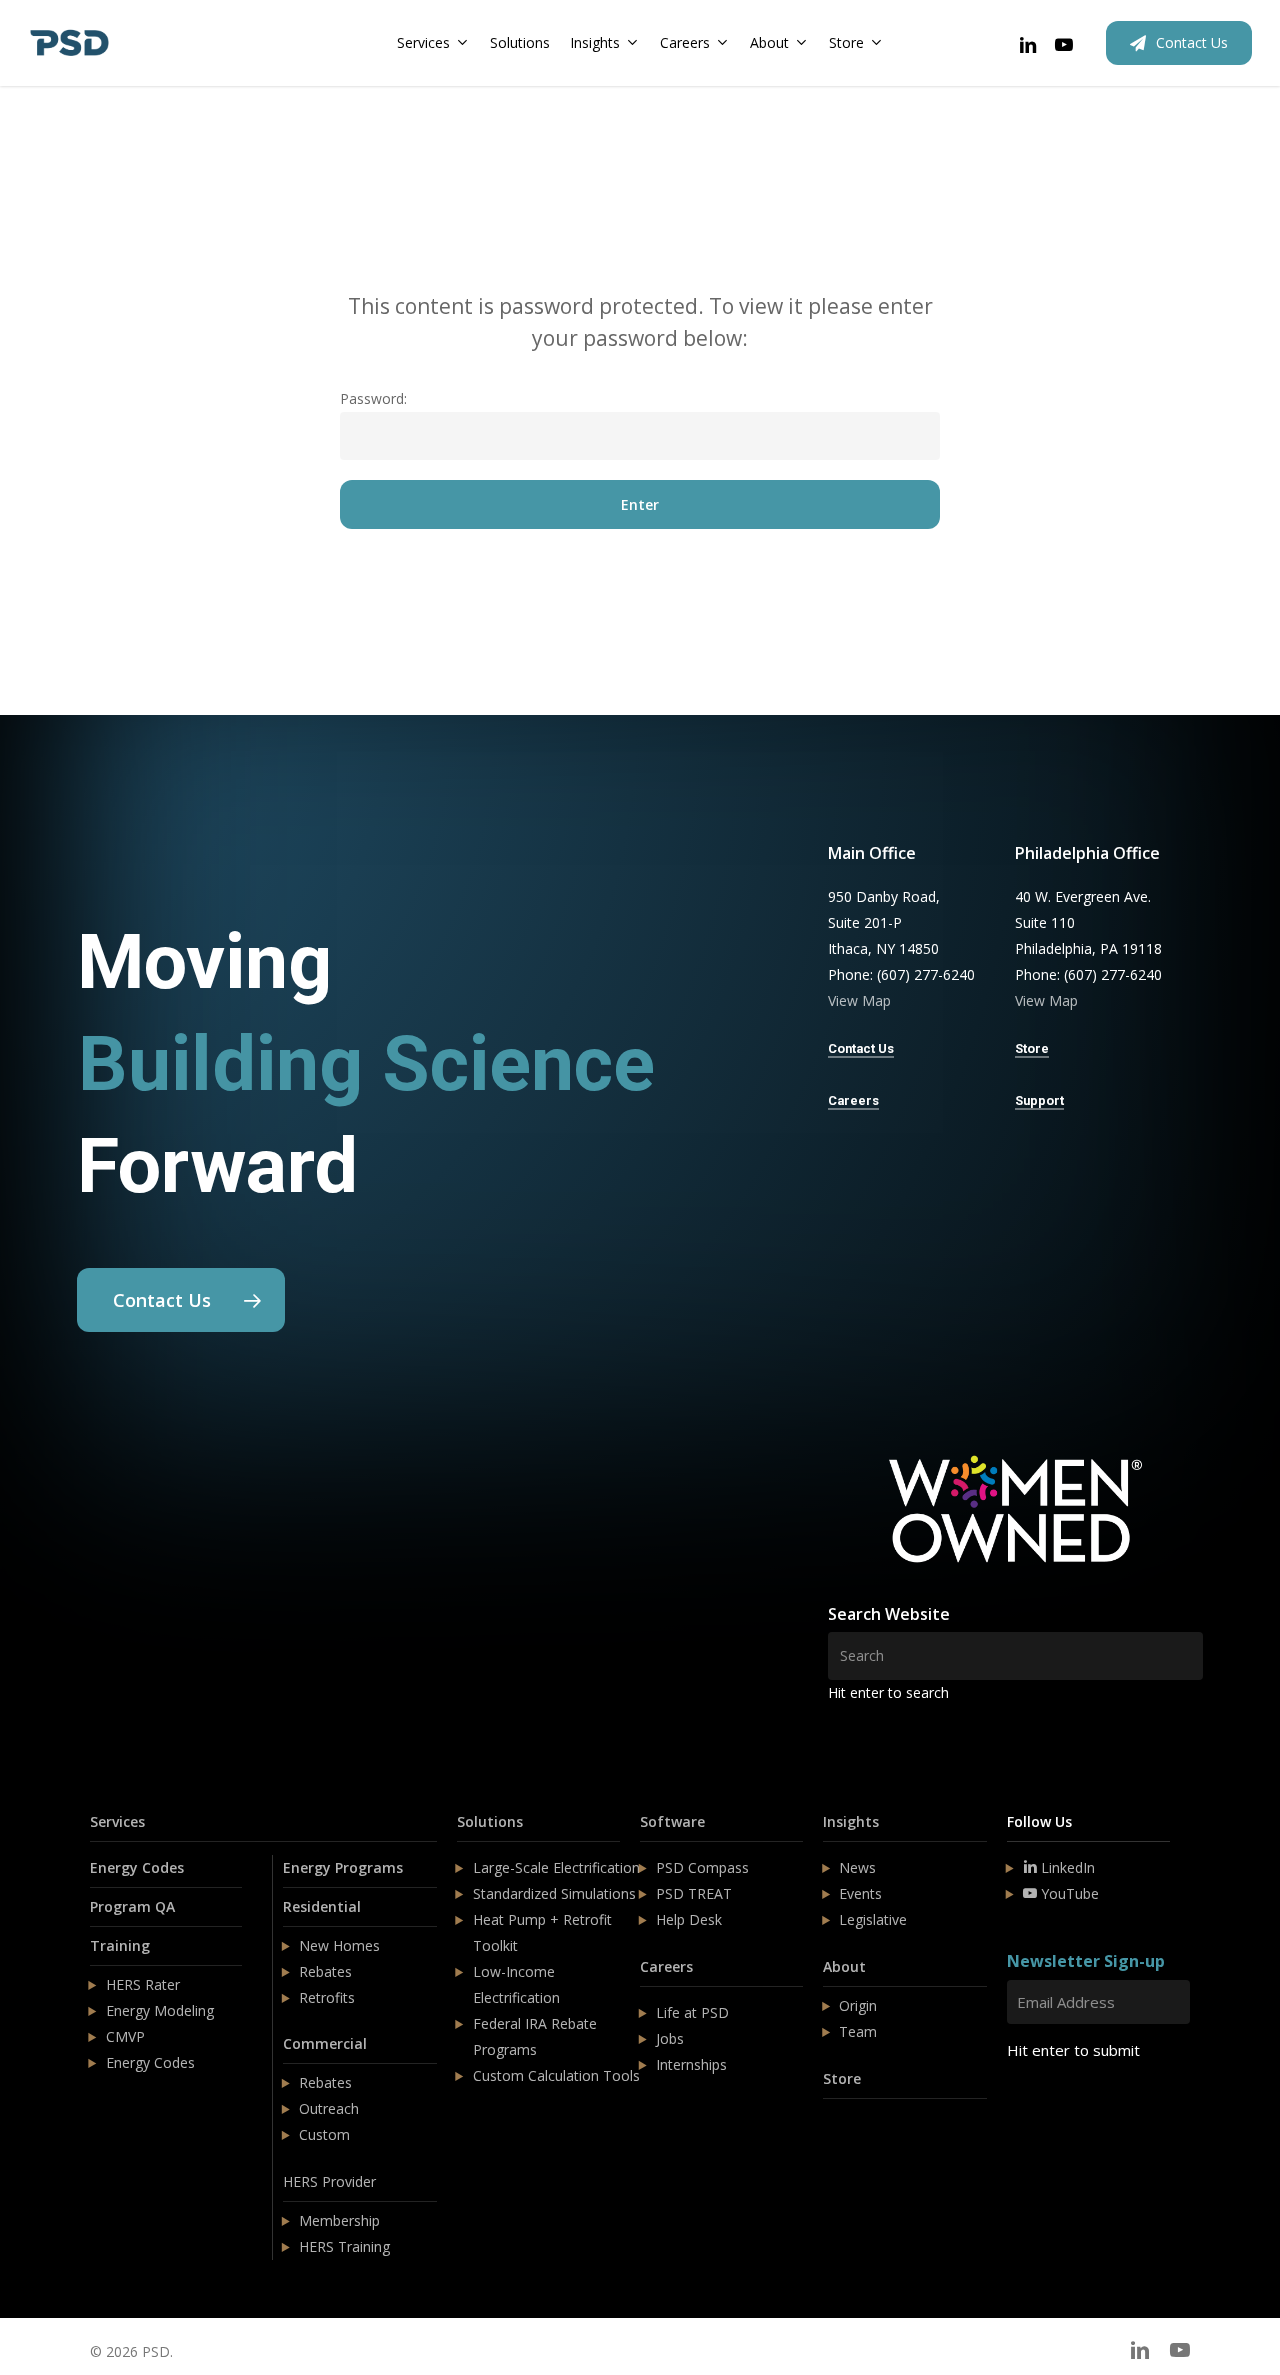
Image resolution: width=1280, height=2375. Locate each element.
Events (860, 1893)
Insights (851, 1821)
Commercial (325, 2043)
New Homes (339, 1945)
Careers (666, 1966)
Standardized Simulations (554, 1893)
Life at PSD (692, 2012)
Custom (324, 2134)
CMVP (125, 2036)
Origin (858, 2005)
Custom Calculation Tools (556, 2075)
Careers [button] (853, 1100)
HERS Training (344, 2246)
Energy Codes (137, 1867)
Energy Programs (343, 1867)
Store (842, 2078)
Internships (691, 2064)
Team (858, 2031)
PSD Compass (702, 1867)
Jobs (670, 2038)
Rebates (325, 1971)
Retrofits (327, 1997)
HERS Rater (143, 1984)
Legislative (873, 1919)
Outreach (329, 2108)
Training (120, 1945)
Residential (322, 1906)
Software (672, 1821)
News (857, 1867)
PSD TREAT (694, 1893)
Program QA (132, 1906)
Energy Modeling (160, 2010)
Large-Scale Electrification (556, 1867)
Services (117, 1821)
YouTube (1068, 1893)
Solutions (490, 1821)
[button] (181, 1300)
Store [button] (1032, 1048)
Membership (339, 2220)
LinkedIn (1066, 1867)
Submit (1054, 2109)
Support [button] (1039, 1100)
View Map (859, 1000)
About (844, 1966)
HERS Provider (329, 2181)
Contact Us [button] (861, 1048)
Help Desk (689, 1919)
